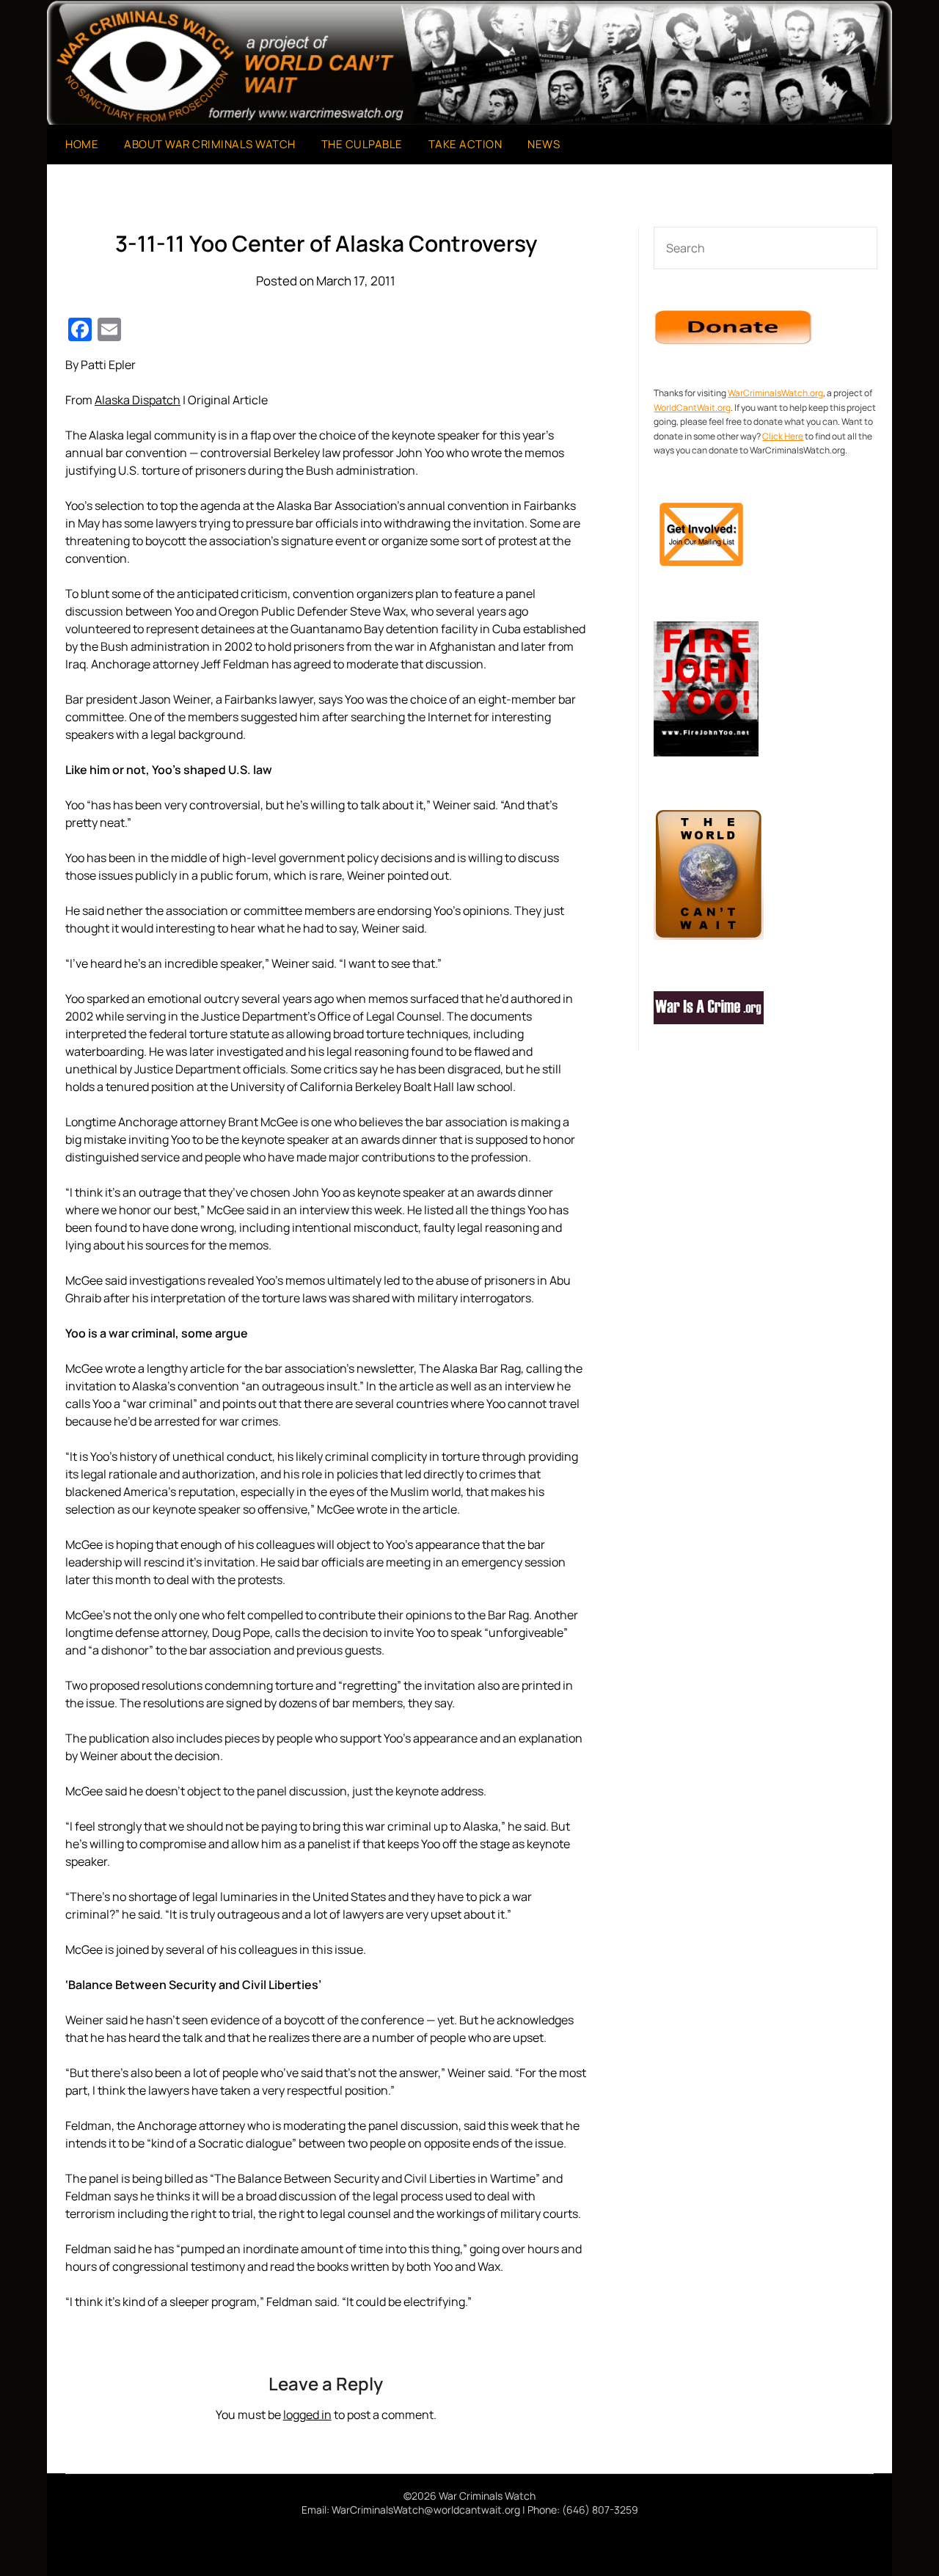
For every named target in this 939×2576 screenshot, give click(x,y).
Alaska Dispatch (138, 400)
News (544, 144)
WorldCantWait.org (692, 408)
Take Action (465, 144)
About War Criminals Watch (210, 144)
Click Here (783, 436)
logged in (307, 2415)
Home (82, 144)
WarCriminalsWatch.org (775, 393)
